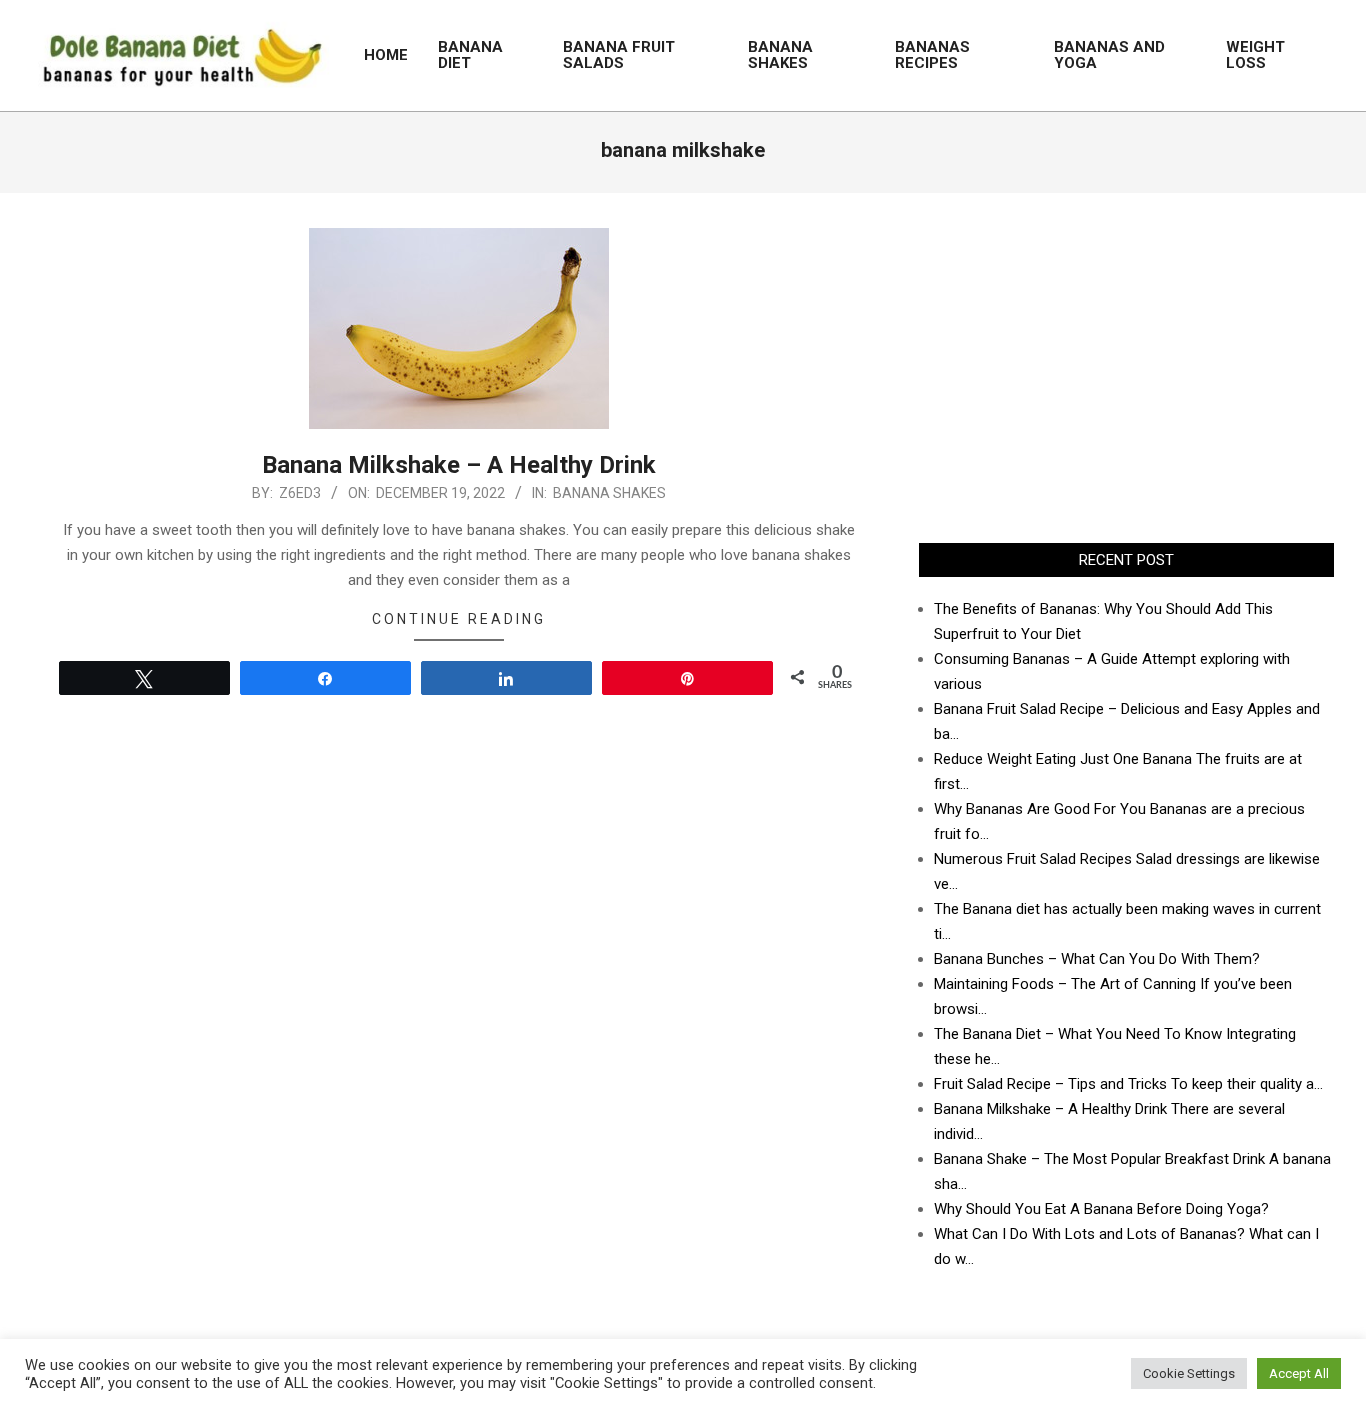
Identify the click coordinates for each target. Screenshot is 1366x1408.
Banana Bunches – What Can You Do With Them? (1097, 959)
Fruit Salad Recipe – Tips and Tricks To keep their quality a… (1128, 1084)
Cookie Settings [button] (1189, 1373)
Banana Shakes (609, 493)
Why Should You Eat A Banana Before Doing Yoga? (1101, 1209)
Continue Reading (459, 619)
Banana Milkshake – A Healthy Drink (459, 465)
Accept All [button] (1299, 1373)
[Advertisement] (1126, 368)
